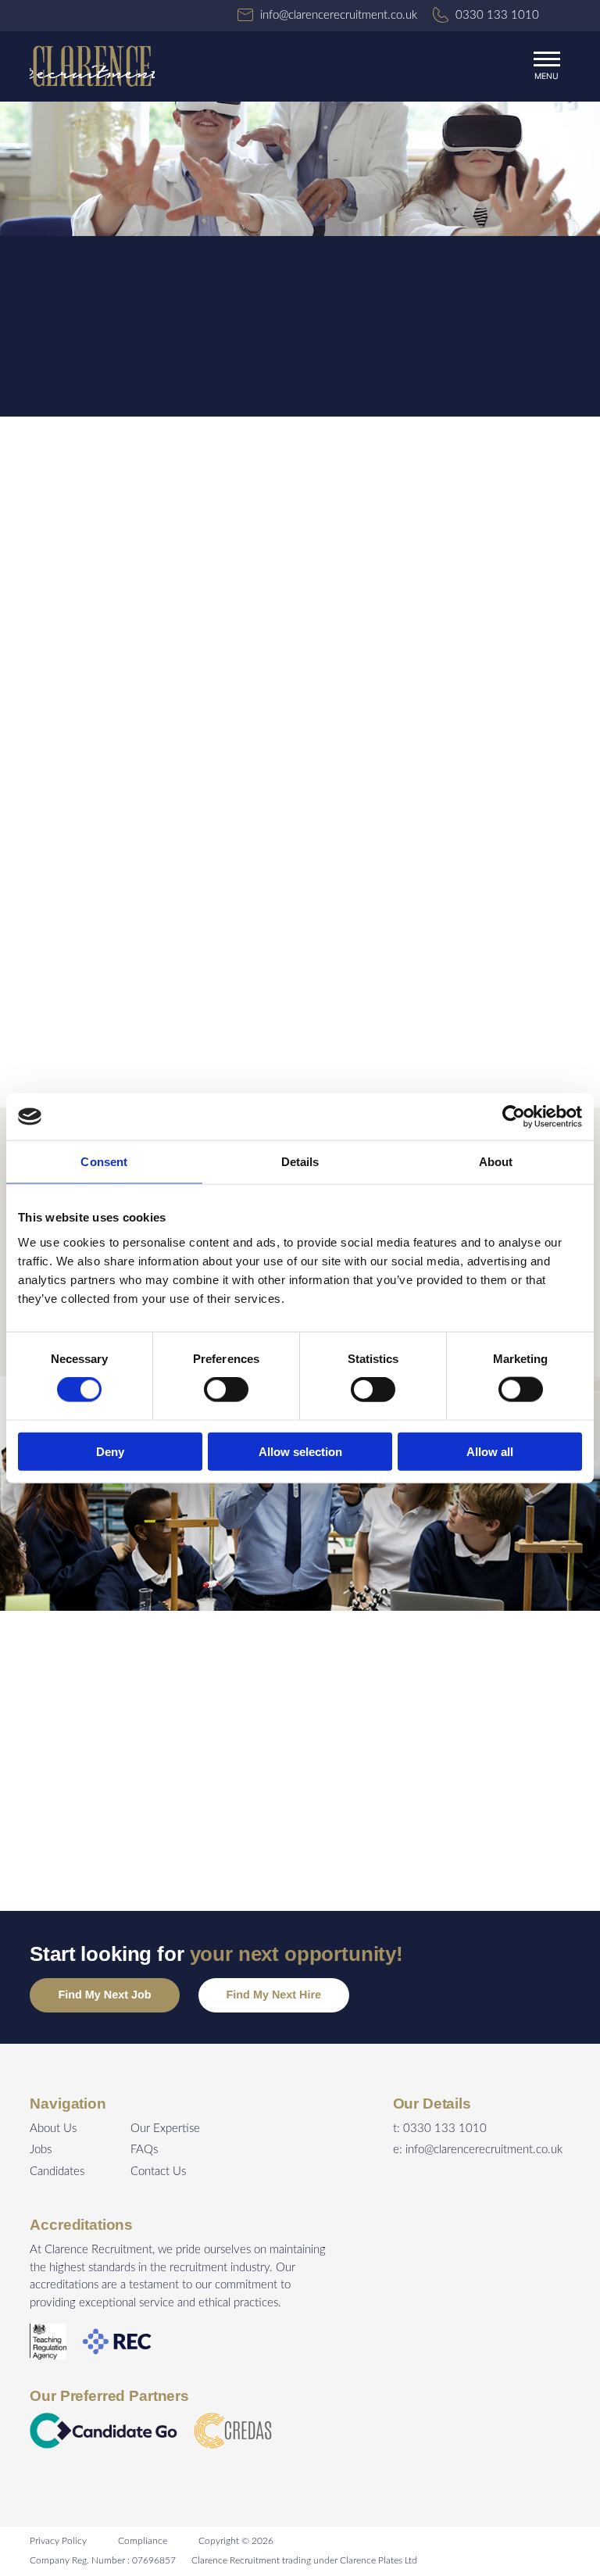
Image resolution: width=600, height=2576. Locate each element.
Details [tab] (300, 1162)
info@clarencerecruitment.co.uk (484, 2150)
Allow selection (300, 1451)
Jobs (41, 2150)
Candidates (57, 2172)
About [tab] (496, 1162)
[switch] (226, 1390)
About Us (53, 2129)
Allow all (490, 1451)
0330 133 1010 (445, 2129)
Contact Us (158, 2172)
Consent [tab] (104, 1162)
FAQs (144, 2150)
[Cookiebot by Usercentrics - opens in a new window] (514, 1117)
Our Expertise (165, 2129)
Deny (110, 1451)
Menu (546, 76)
